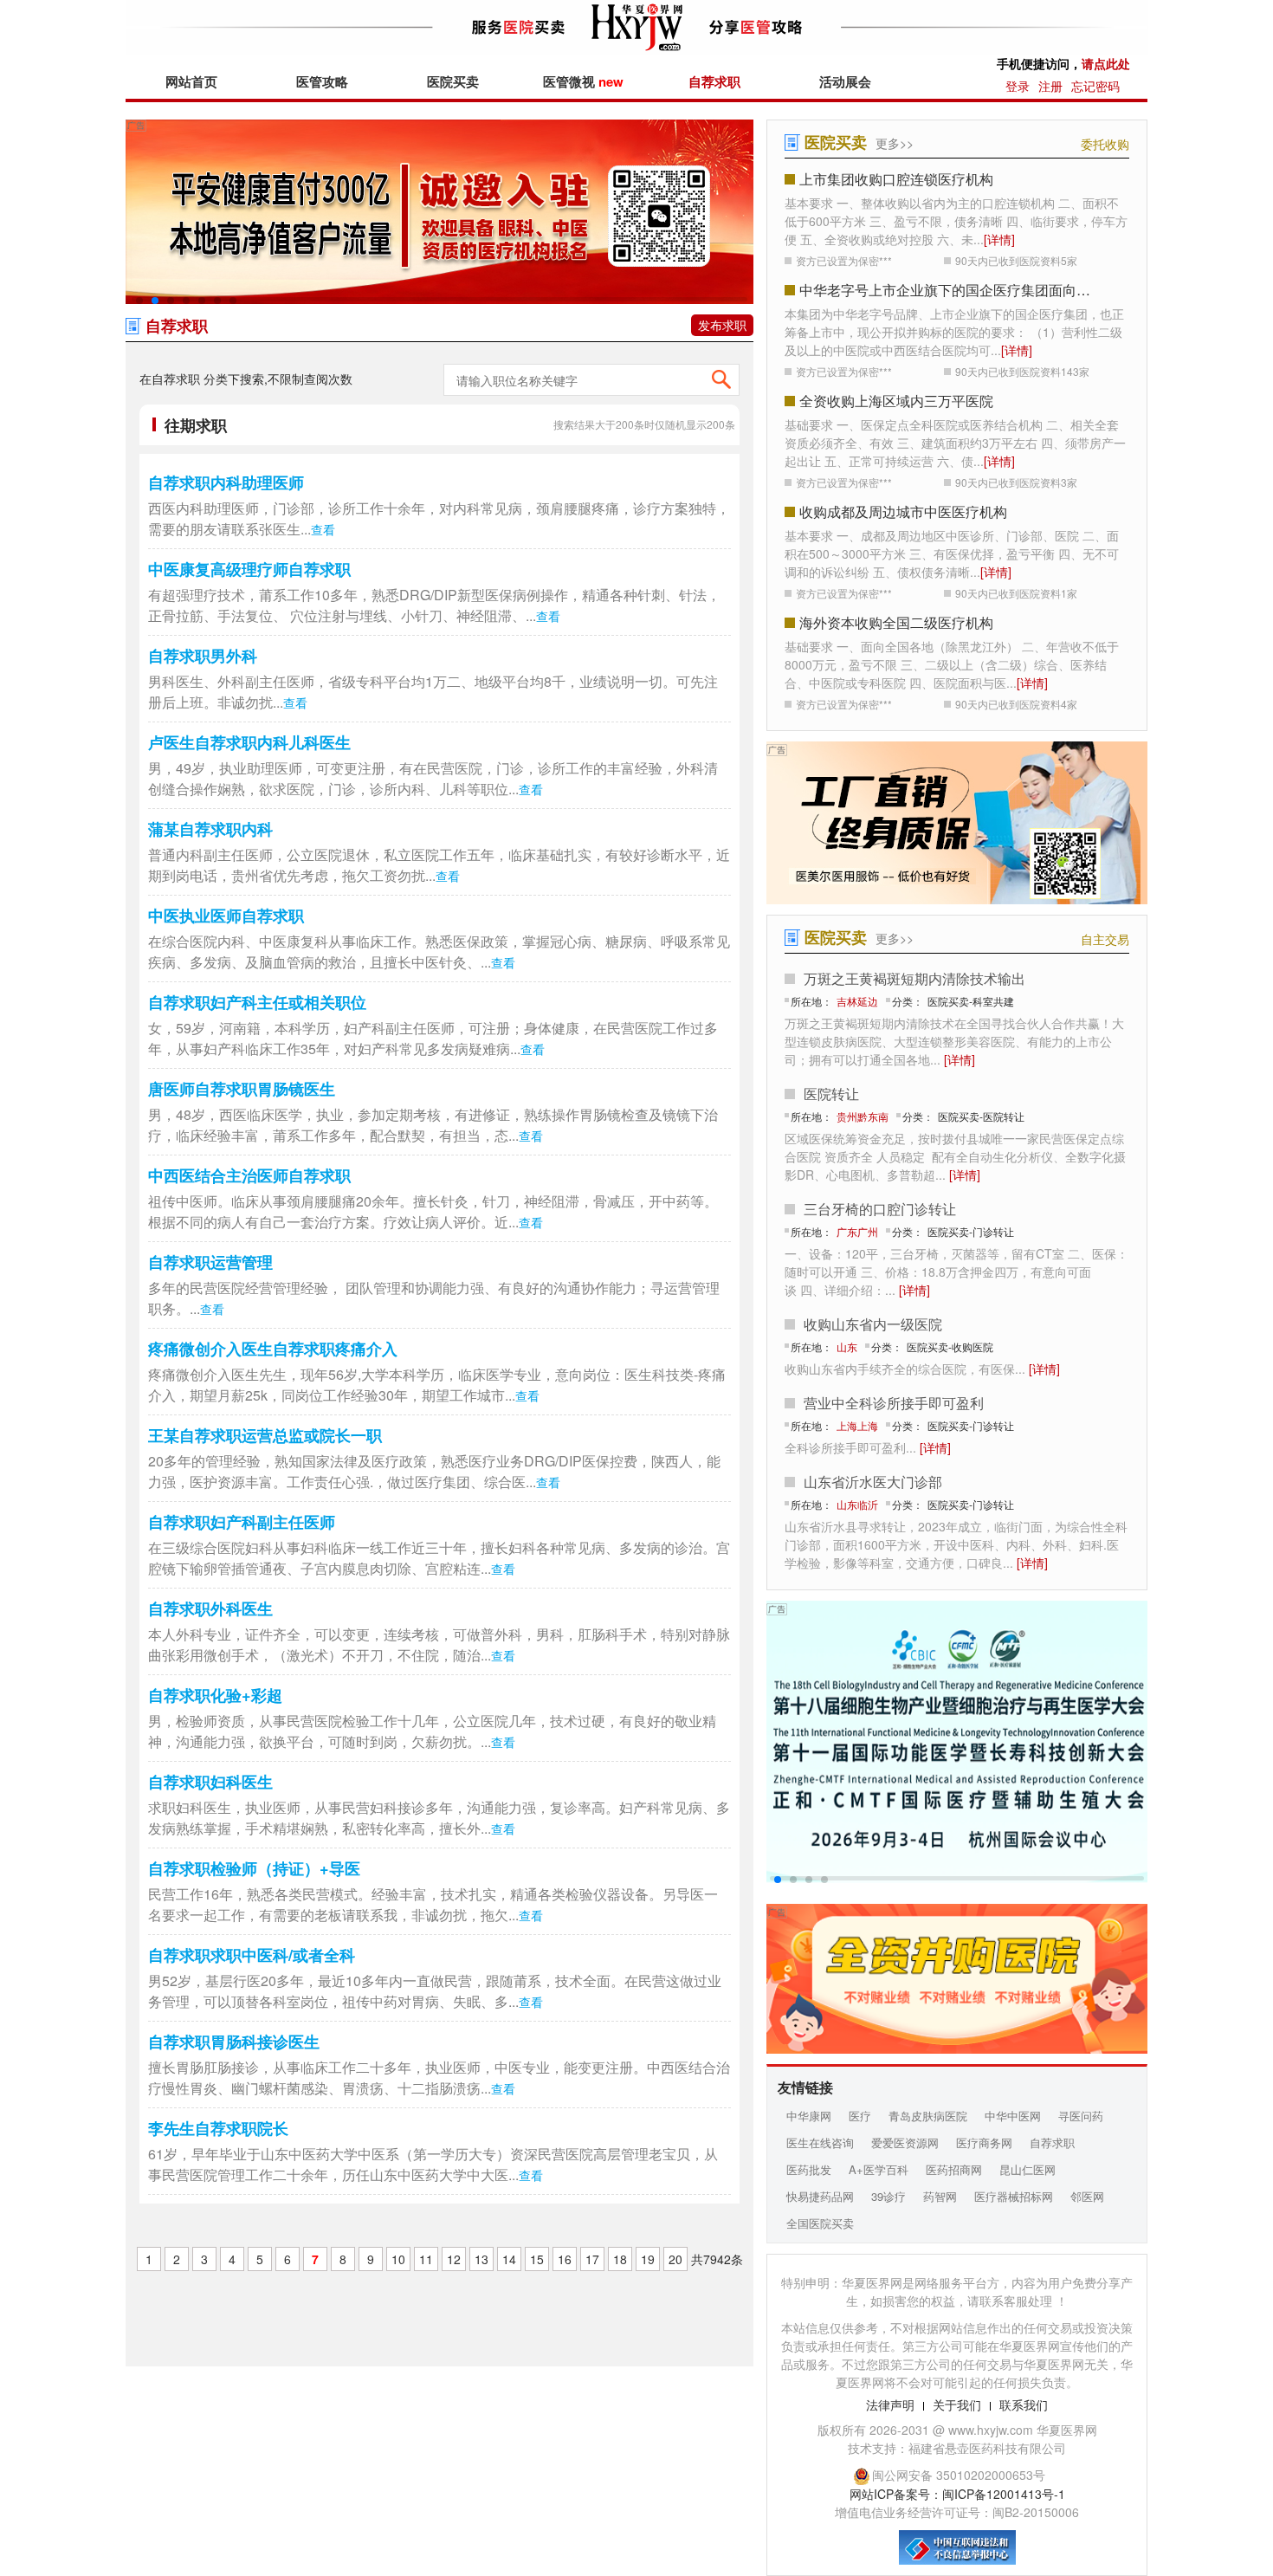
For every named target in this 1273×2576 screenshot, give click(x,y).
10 (398, 2259)
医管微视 (583, 81)
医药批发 (809, 2169)
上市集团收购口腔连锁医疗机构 (896, 179)
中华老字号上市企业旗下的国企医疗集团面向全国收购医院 (951, 290)
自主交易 (1105, 939)
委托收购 (1105, 144)
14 (509, 2259)
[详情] (999, 239)
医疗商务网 (984, 2142)
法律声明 (890, 2404)
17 (592, 2259)
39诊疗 (889, 2196)
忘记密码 (1095, 86)
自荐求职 (714, 81)
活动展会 (845, 81)
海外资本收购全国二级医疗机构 (896, 622)
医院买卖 (453, 81)
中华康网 (809, 2116)
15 (537, 2259)
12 (454, 2259)
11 (426, 2259)
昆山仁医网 (1027, 2169)
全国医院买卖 (820, 2223)
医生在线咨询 (820, 2142)
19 (648, 2259)
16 (565, 2259)
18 (620, 2259)
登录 (1018, 86)
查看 (323, 529)
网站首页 (191, 81)
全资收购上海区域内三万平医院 (896, 401)
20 (675, 2259)
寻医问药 (1081, 2116)
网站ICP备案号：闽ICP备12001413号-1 (957, 2494)
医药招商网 (954, 2169)
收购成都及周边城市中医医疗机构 (903, 511)
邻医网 (1087, 2196)
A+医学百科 (879, 2169)
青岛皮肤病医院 (928, 2116)
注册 (1050, 86)
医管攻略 (322, 81)
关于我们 (957, 2404)
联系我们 (1024, 2404)
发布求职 (722, 325)
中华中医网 (1013, 2116)
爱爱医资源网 (905, 2142)
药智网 (940, 2196)
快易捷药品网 (820, 2196)
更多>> (895, 143)
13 (481, 2259)
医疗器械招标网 (1014, 2196)
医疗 (860, 2116)
